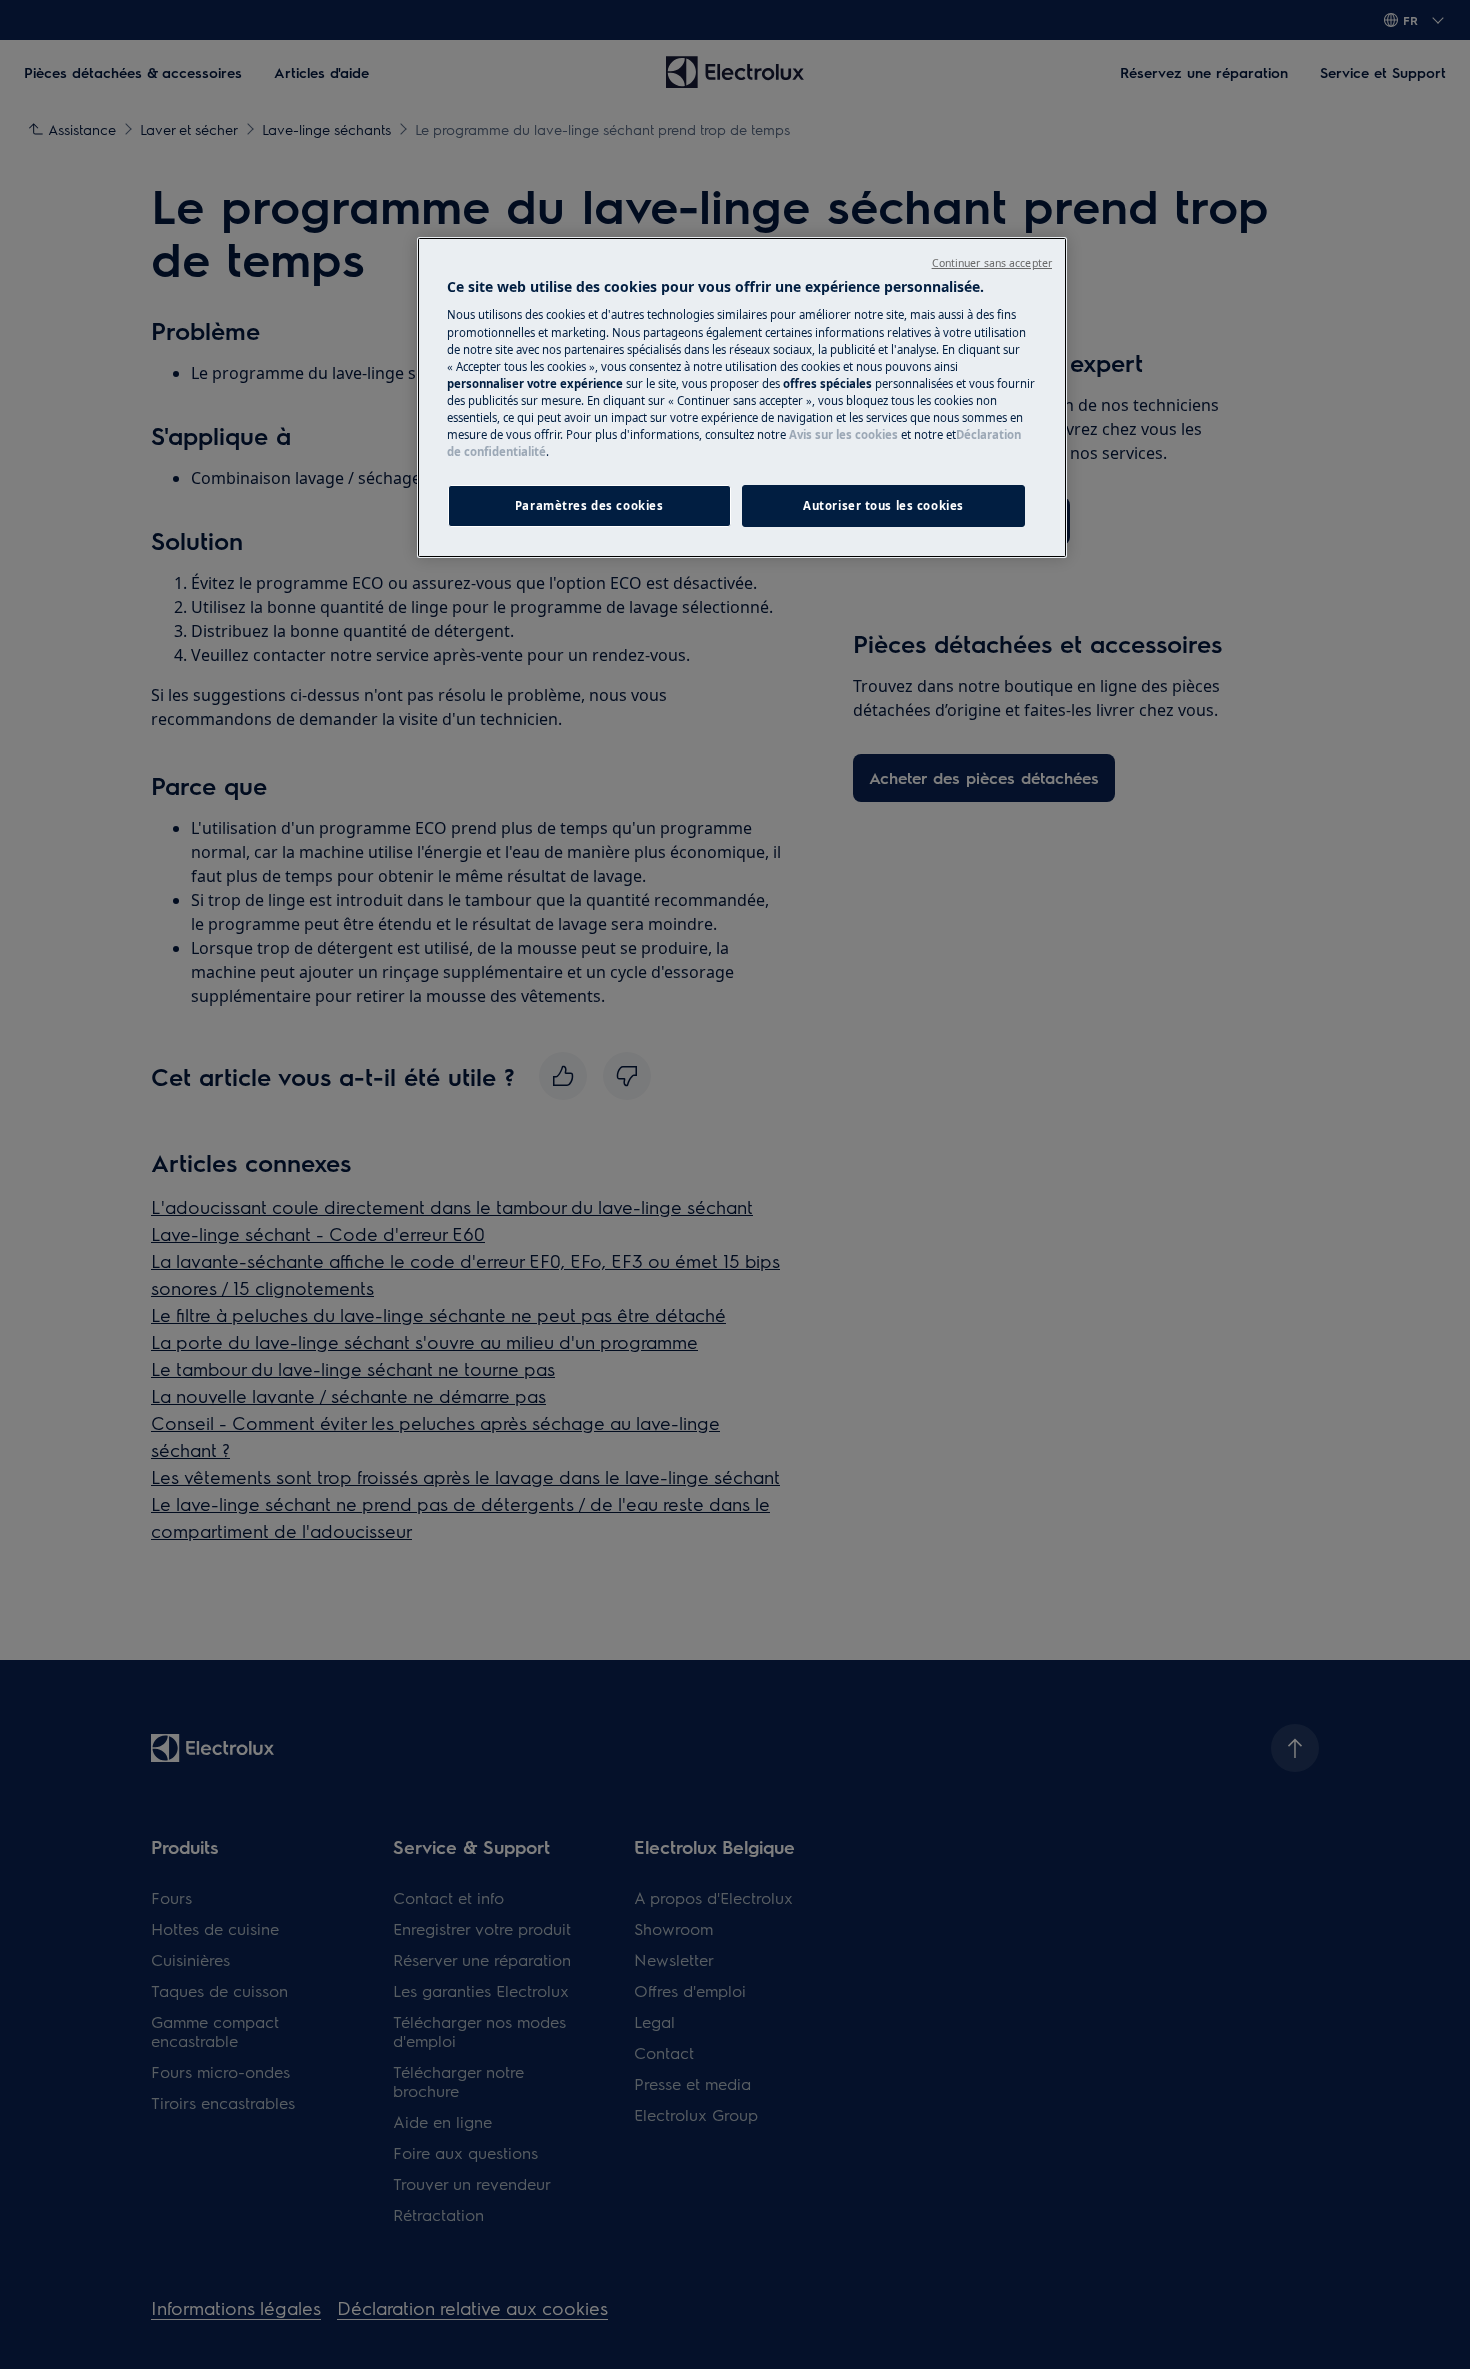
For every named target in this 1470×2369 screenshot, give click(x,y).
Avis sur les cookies (843, 434)
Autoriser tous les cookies (883, 505)
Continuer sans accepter (992, 263)
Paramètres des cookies (589, 505)
